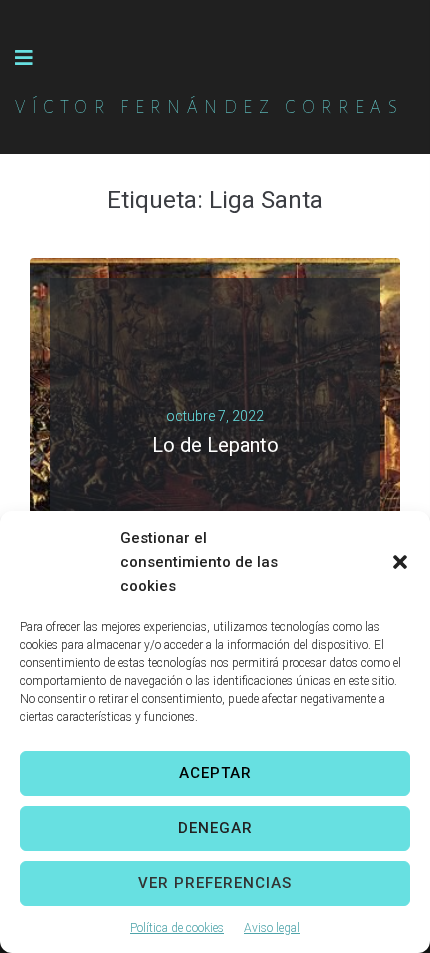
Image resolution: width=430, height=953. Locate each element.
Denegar (215, 828)
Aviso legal (272, 928)
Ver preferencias (215, 883)
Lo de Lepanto (215, 445)
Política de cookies (177, 928)
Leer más (207, 470)
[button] (400, 562)
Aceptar (215, 773)
